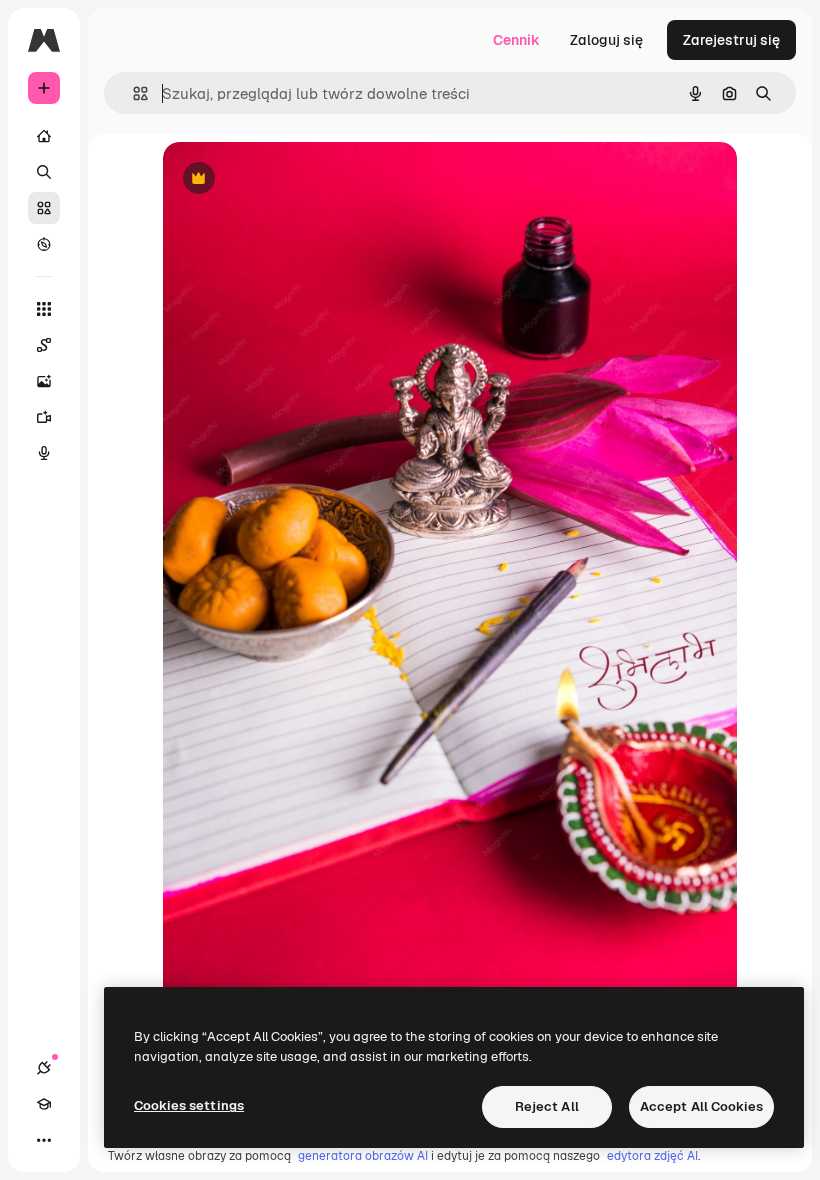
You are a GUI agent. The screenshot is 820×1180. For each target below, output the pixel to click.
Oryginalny (301, 179)
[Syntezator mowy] (44, 453)
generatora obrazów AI (363, 1156)
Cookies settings (189, 1105)
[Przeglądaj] (44, 244)
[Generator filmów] (44, 417)
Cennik (516, 40)
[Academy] (44, 1104)
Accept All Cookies (701, 1106)
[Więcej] (44, 1140)
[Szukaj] (44, 172)
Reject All (547, 1106)
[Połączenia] (44, 1068)
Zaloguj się (606, 40)
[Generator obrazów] (44, 381)
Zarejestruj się (731, 40)
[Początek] (44, 136)
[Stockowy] (44, 208)
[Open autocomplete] (132, 93)
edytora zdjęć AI (652, 1156)
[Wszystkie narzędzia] (44, 309)
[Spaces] (44, 345)
